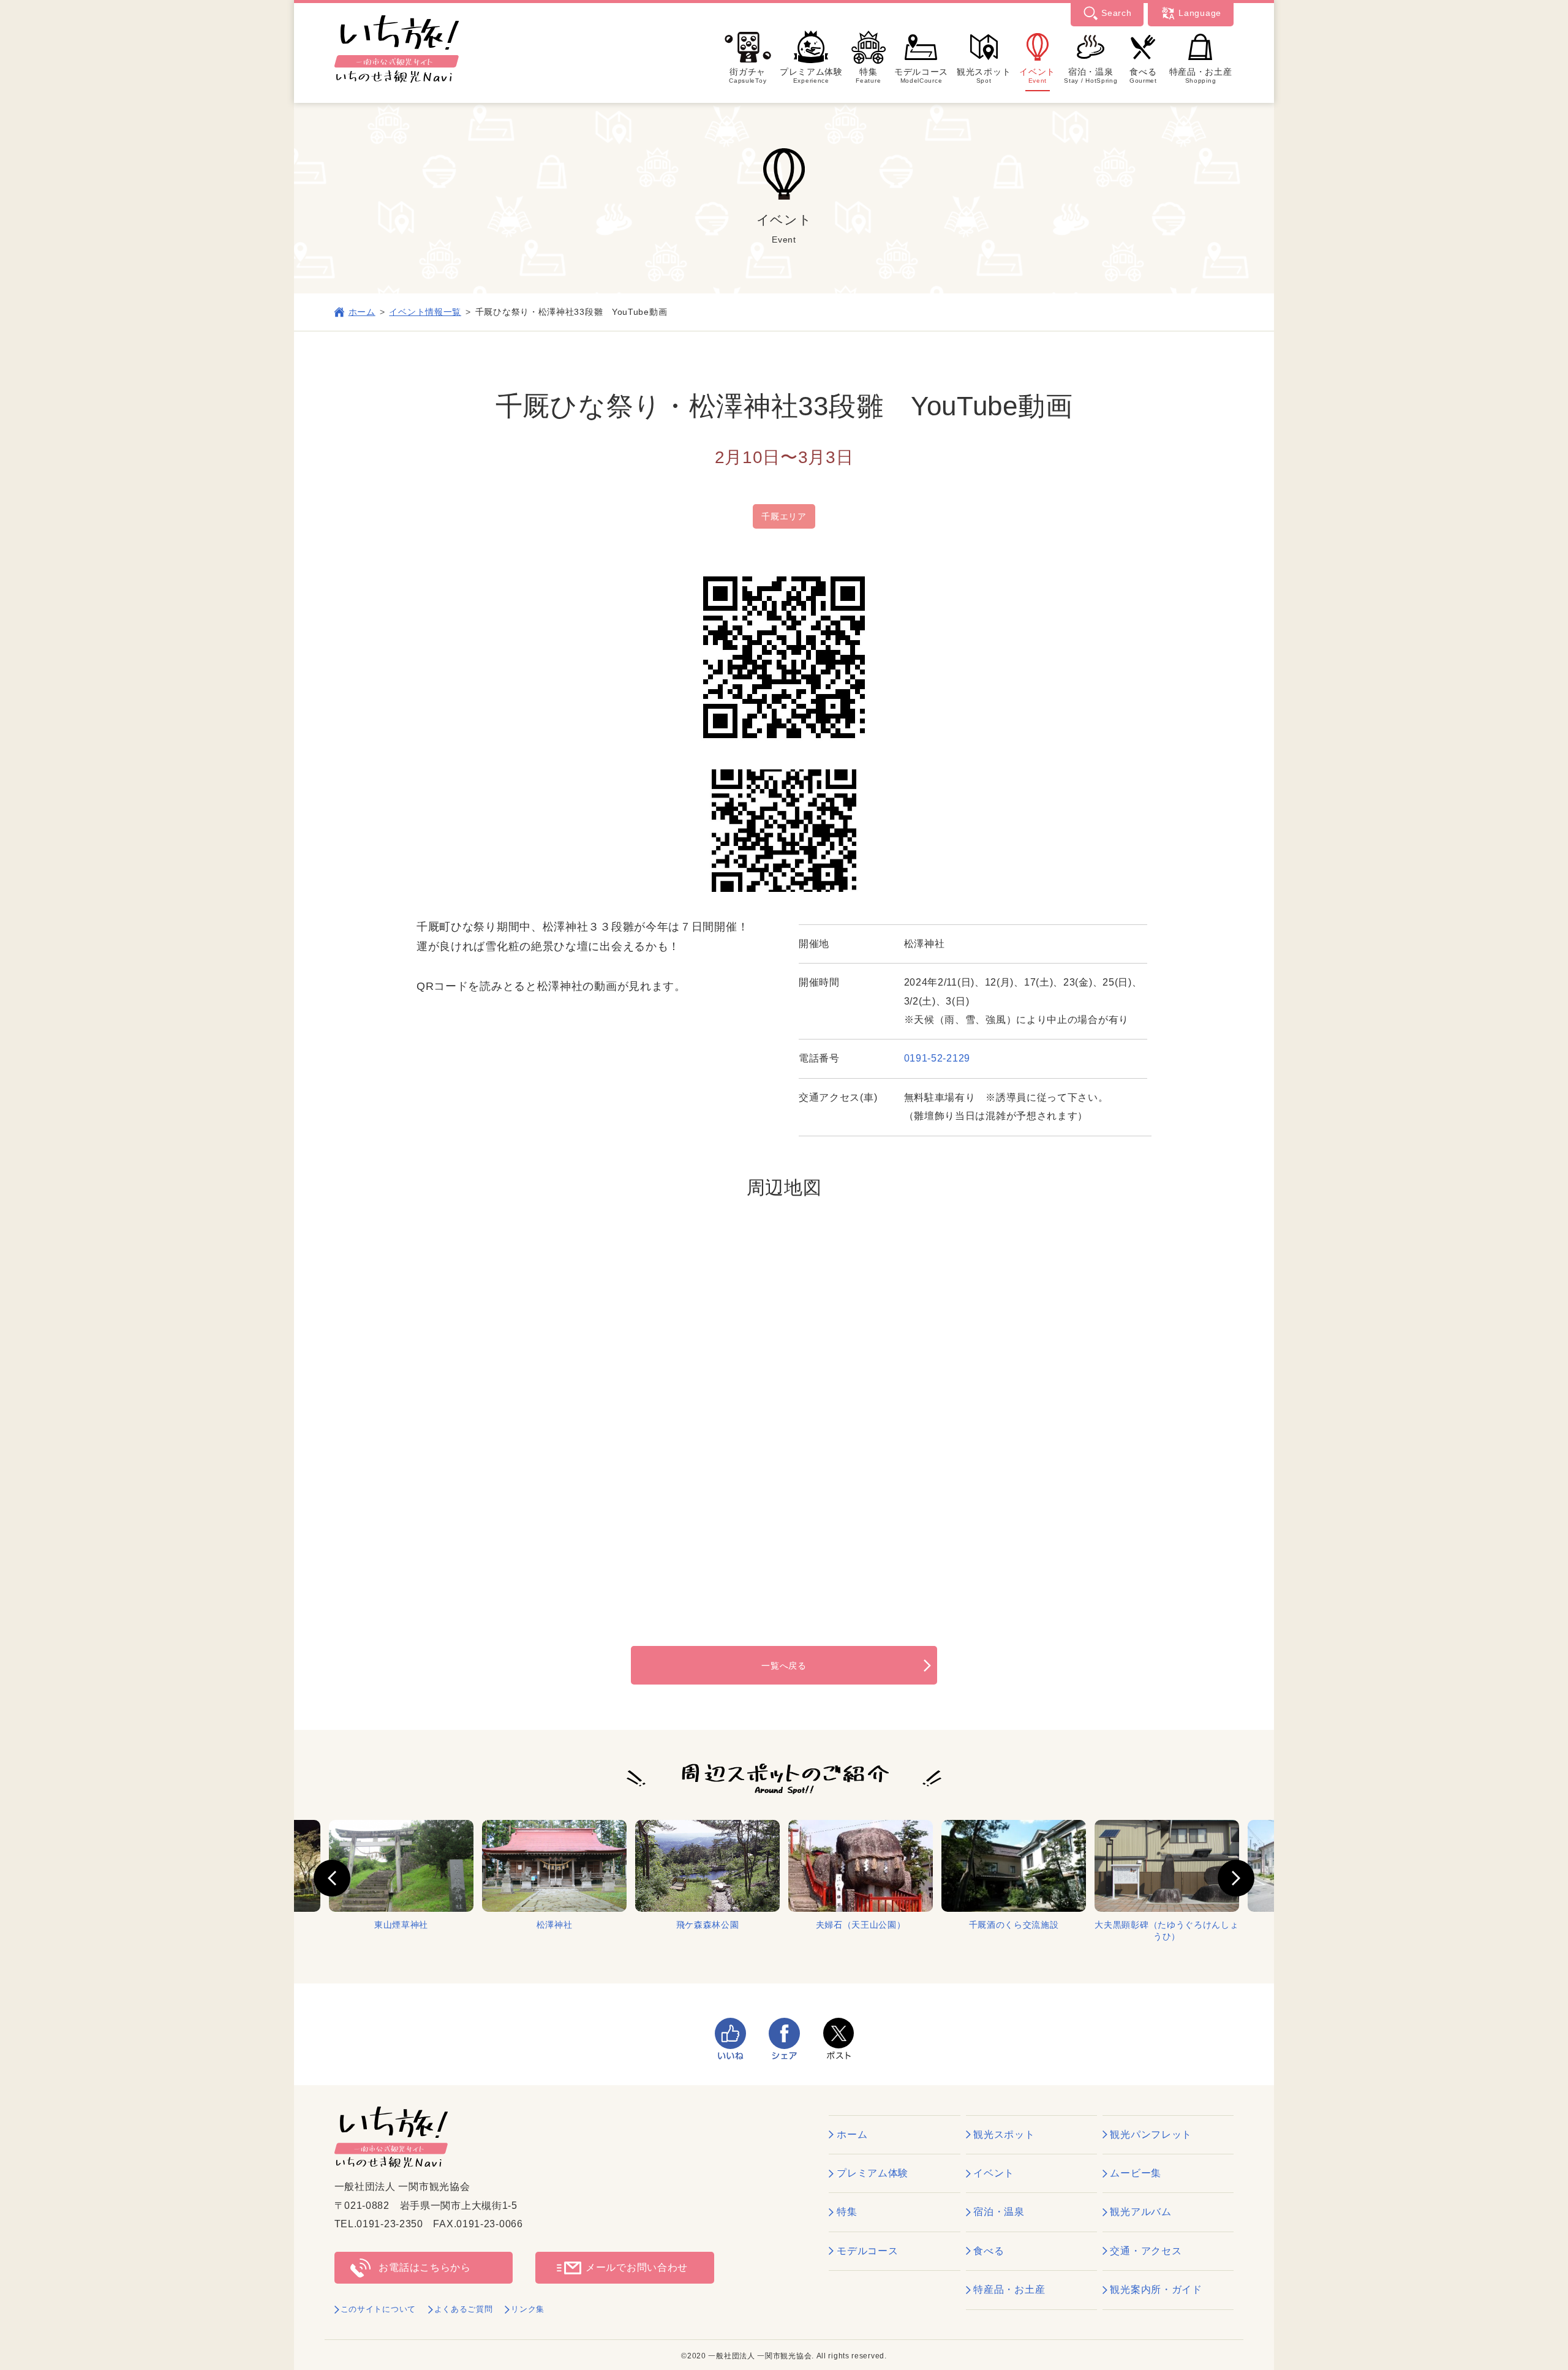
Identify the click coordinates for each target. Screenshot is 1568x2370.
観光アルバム (1140, 2212)
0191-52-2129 (937, 1058)
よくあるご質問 (464, 2309)
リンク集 (528, 2309)
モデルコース (921, 75)
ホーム (362, 312)
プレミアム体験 (811, 75)
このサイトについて (378, 2309)
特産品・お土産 (1201, 75)
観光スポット (984, 75)
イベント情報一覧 (425, 312)
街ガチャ (748, 75)
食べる (1143, 75)
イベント (1037, 75)
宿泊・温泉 (1091, 75)
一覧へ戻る (784, 1666)
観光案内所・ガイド (1156, 2289)
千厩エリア (784, 516)
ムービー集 (1136, 2173)
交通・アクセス (1146, 2251)
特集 (868, 75)
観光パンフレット (1151, 2134)
